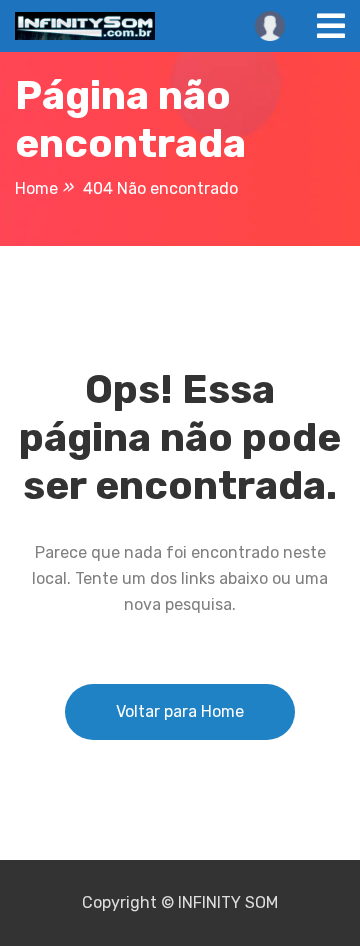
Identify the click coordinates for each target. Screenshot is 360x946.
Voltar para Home (180, 711)
